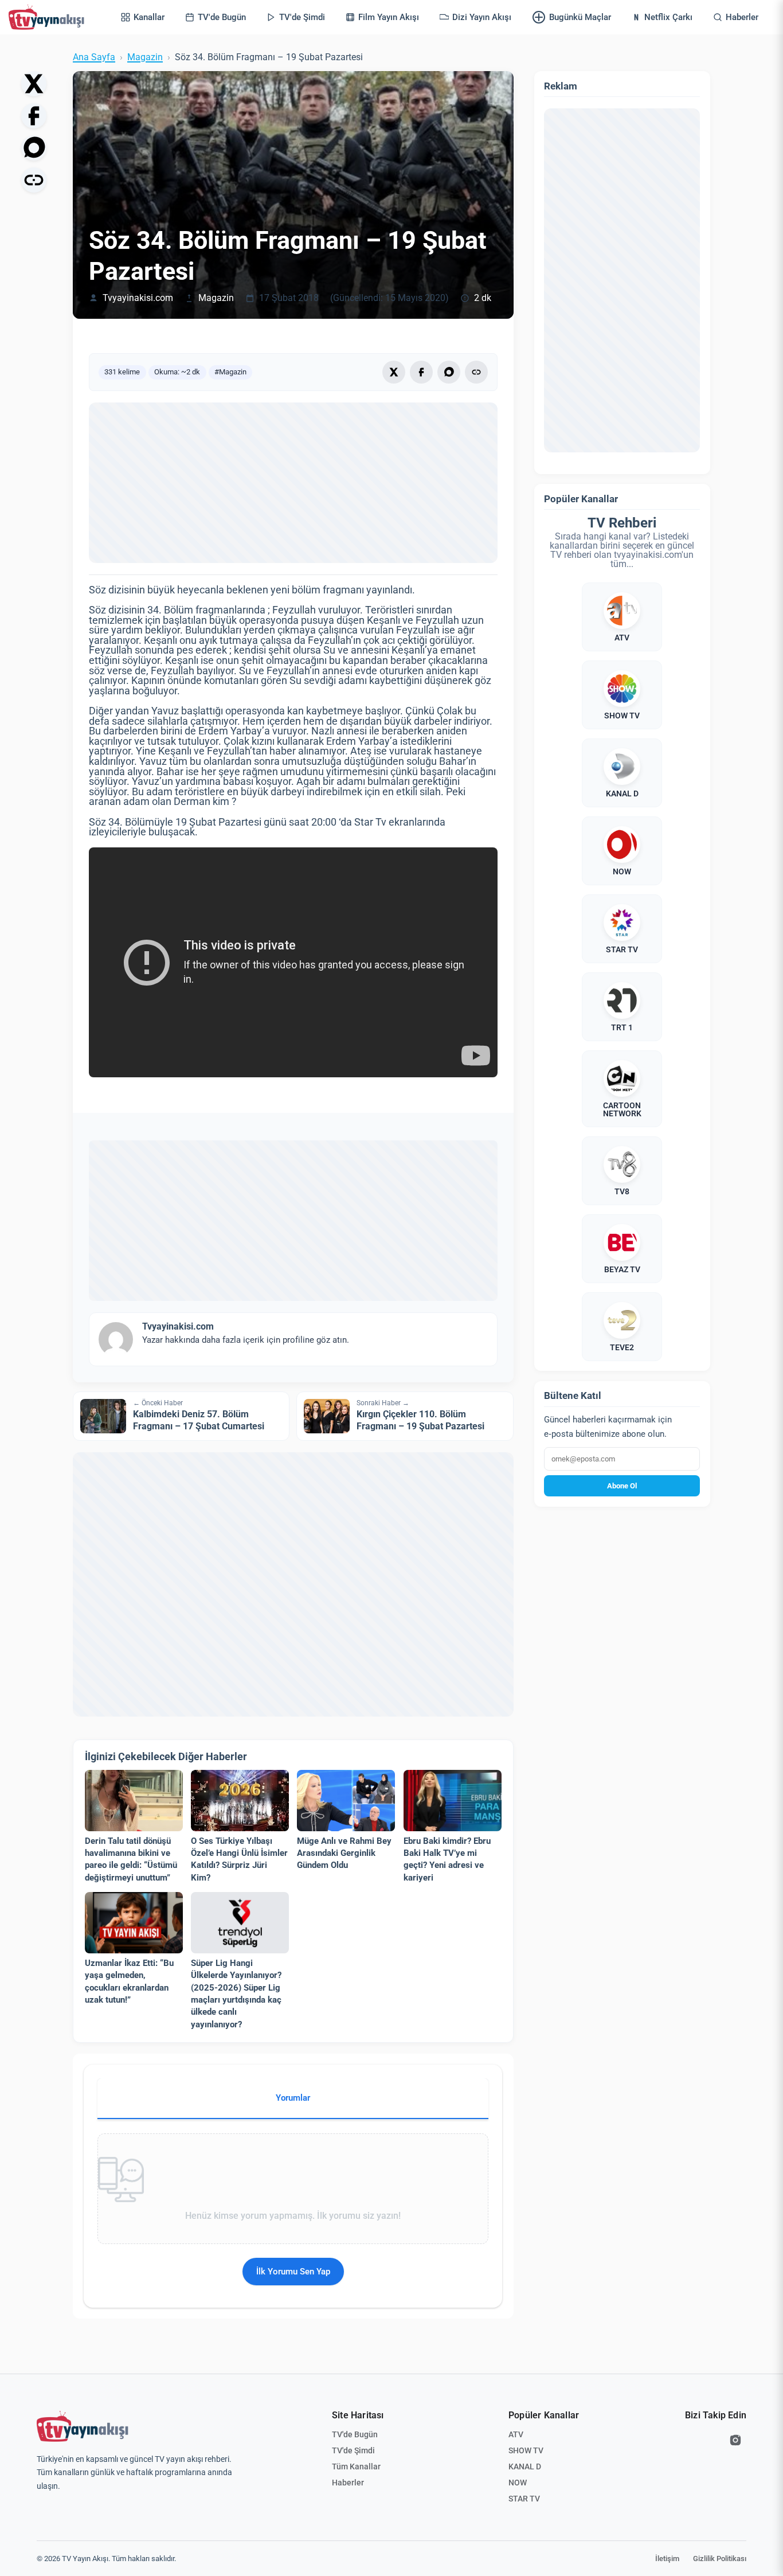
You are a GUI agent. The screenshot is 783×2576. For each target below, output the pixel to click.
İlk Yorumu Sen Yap (293, 2272)
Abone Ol (622, 1486)
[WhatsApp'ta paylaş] (34, 148)
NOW (518, 2483)
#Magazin (230, 372)
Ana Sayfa (94, 57)
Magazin (145, 57)
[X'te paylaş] (34, 84)
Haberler (348, 2483)
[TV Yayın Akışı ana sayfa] (83, 2426)
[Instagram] (735, 2440)
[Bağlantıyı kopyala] (34, 180)
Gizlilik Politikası (720, 2559)
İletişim (667, 2559)
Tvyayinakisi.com (138, 298)
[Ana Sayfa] (49, 17)
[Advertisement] (293, 483)
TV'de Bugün (355, 2434)
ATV (516, 2434)
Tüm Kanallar (356, 2466)
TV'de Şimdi (353, 2450)
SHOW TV (526, 2450)
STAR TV (524, 2499)
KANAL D (525, 2466)
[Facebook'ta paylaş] (34, 116)
